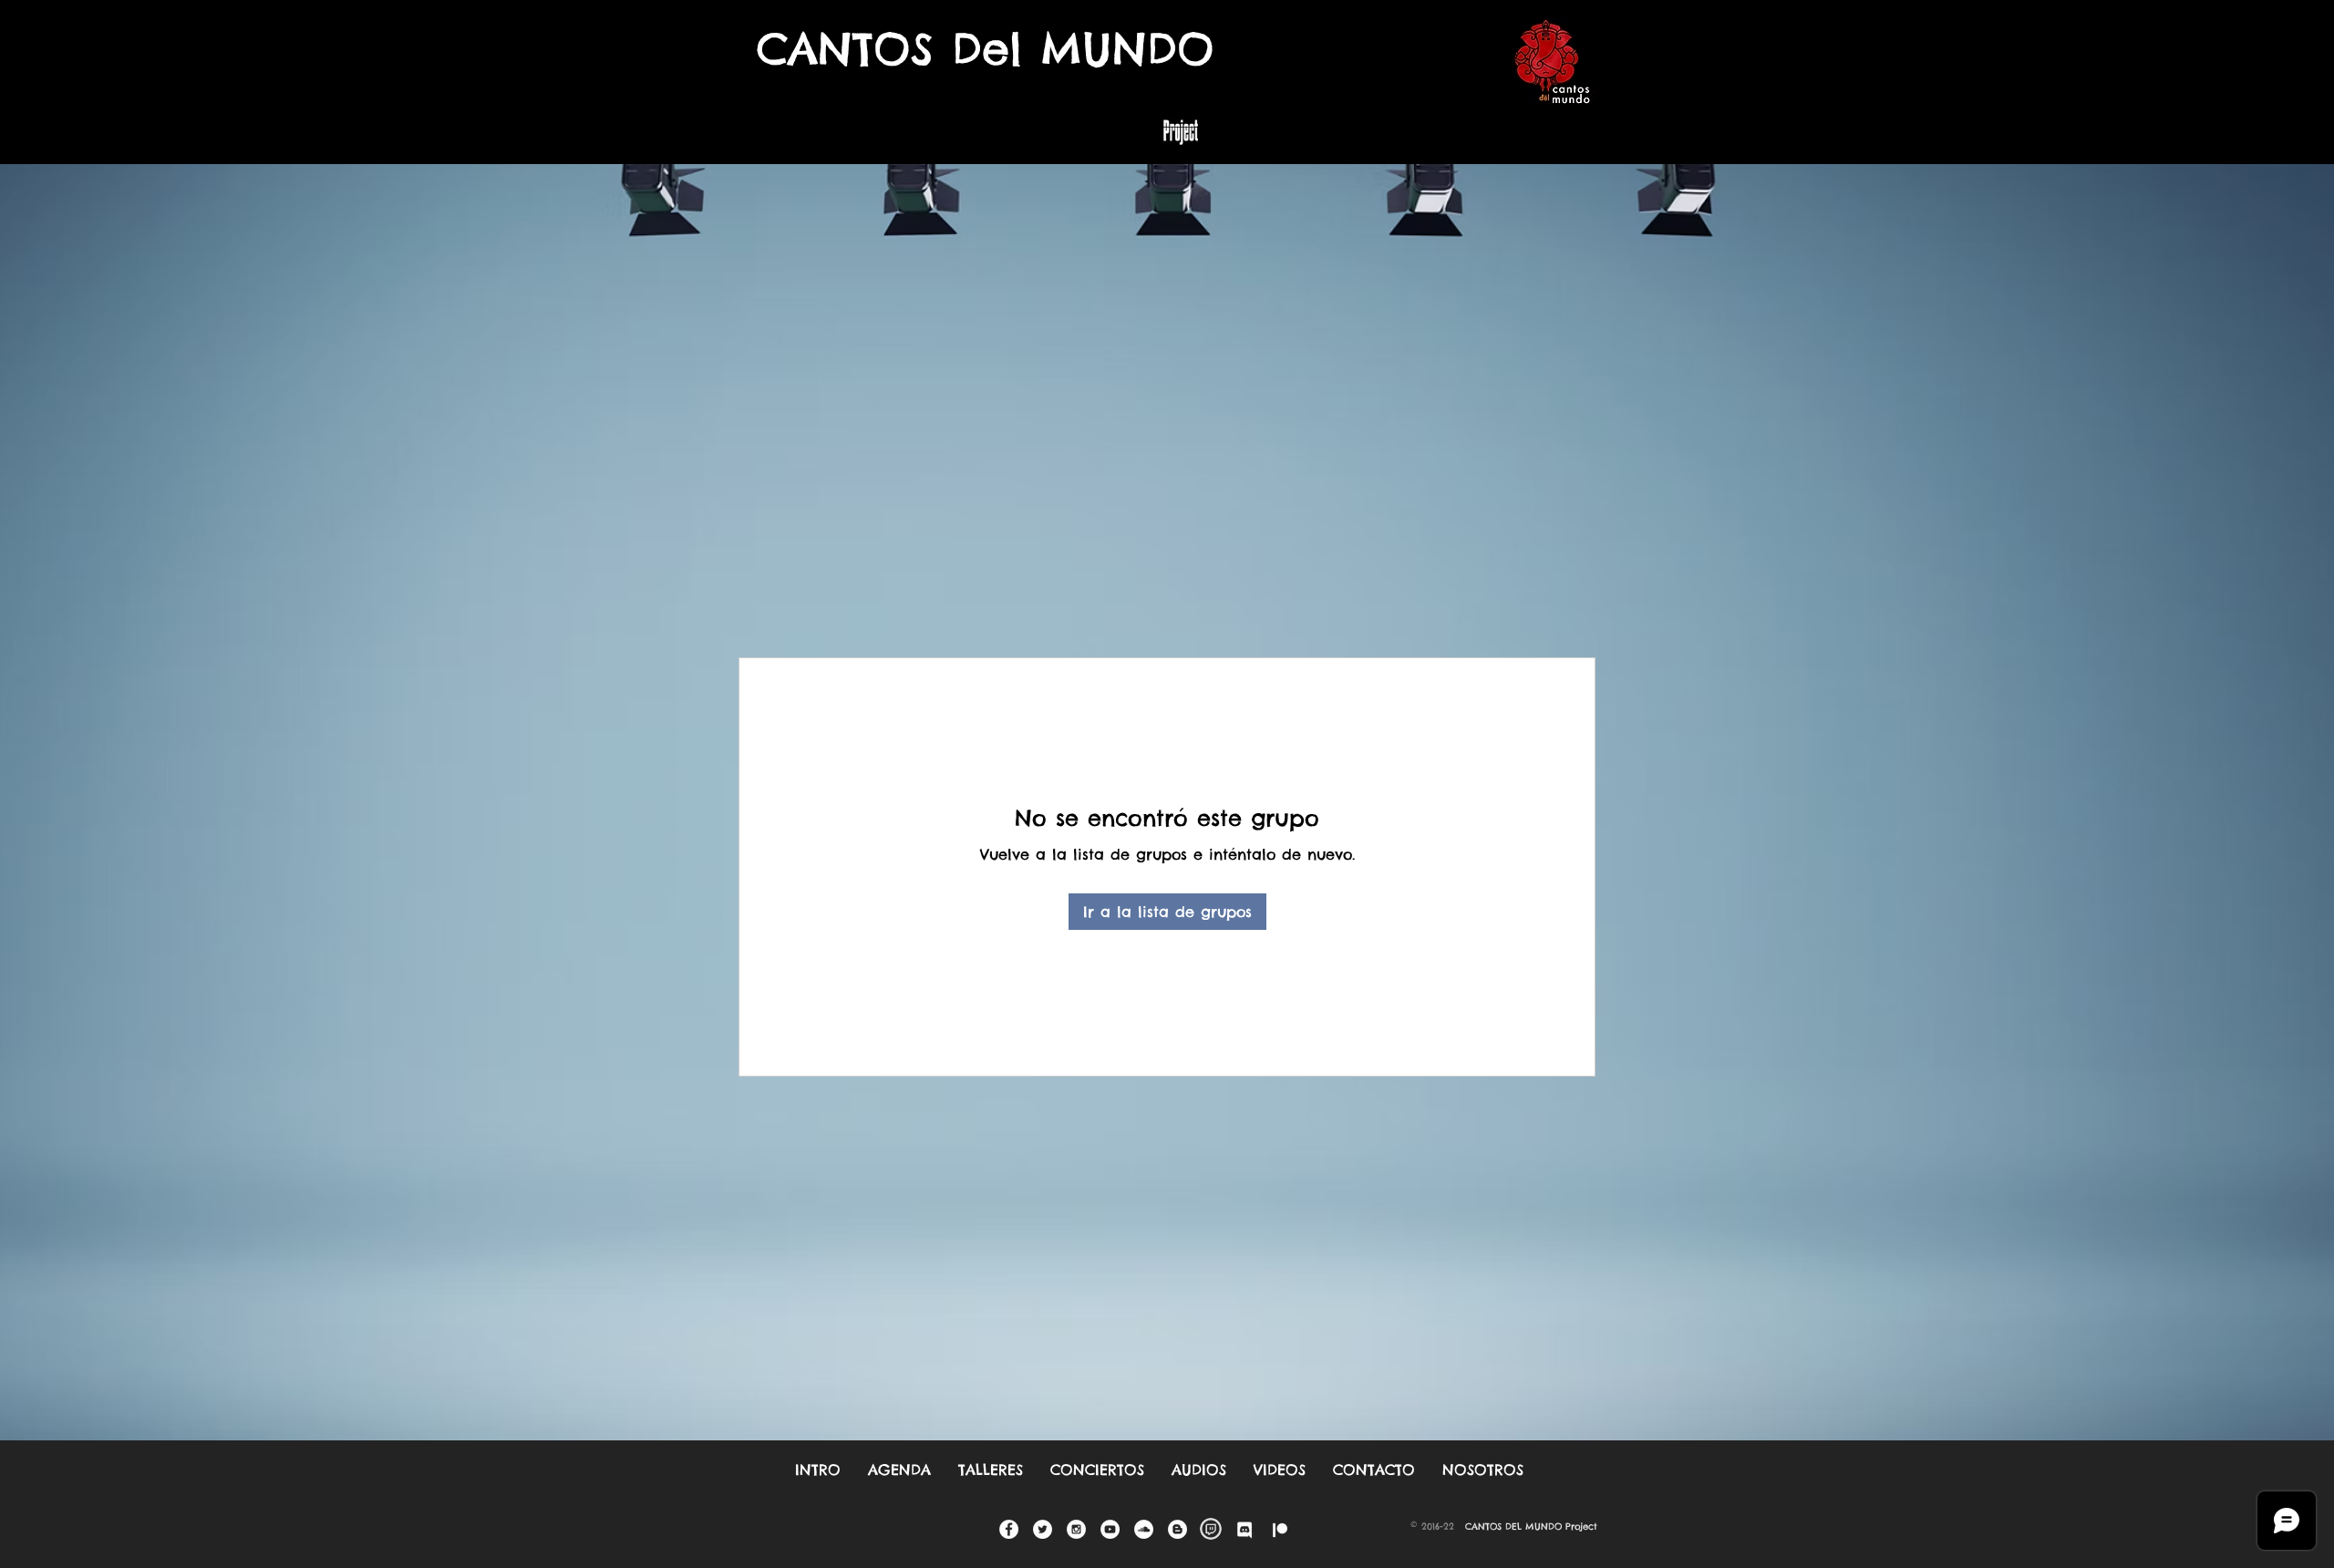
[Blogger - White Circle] (1177, 1529)
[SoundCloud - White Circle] (1144, 1529)
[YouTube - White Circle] (1110, 1529)
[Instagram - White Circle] (1076, 1529)
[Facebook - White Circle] (1009, 1529)
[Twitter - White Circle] (1043, 1529)
